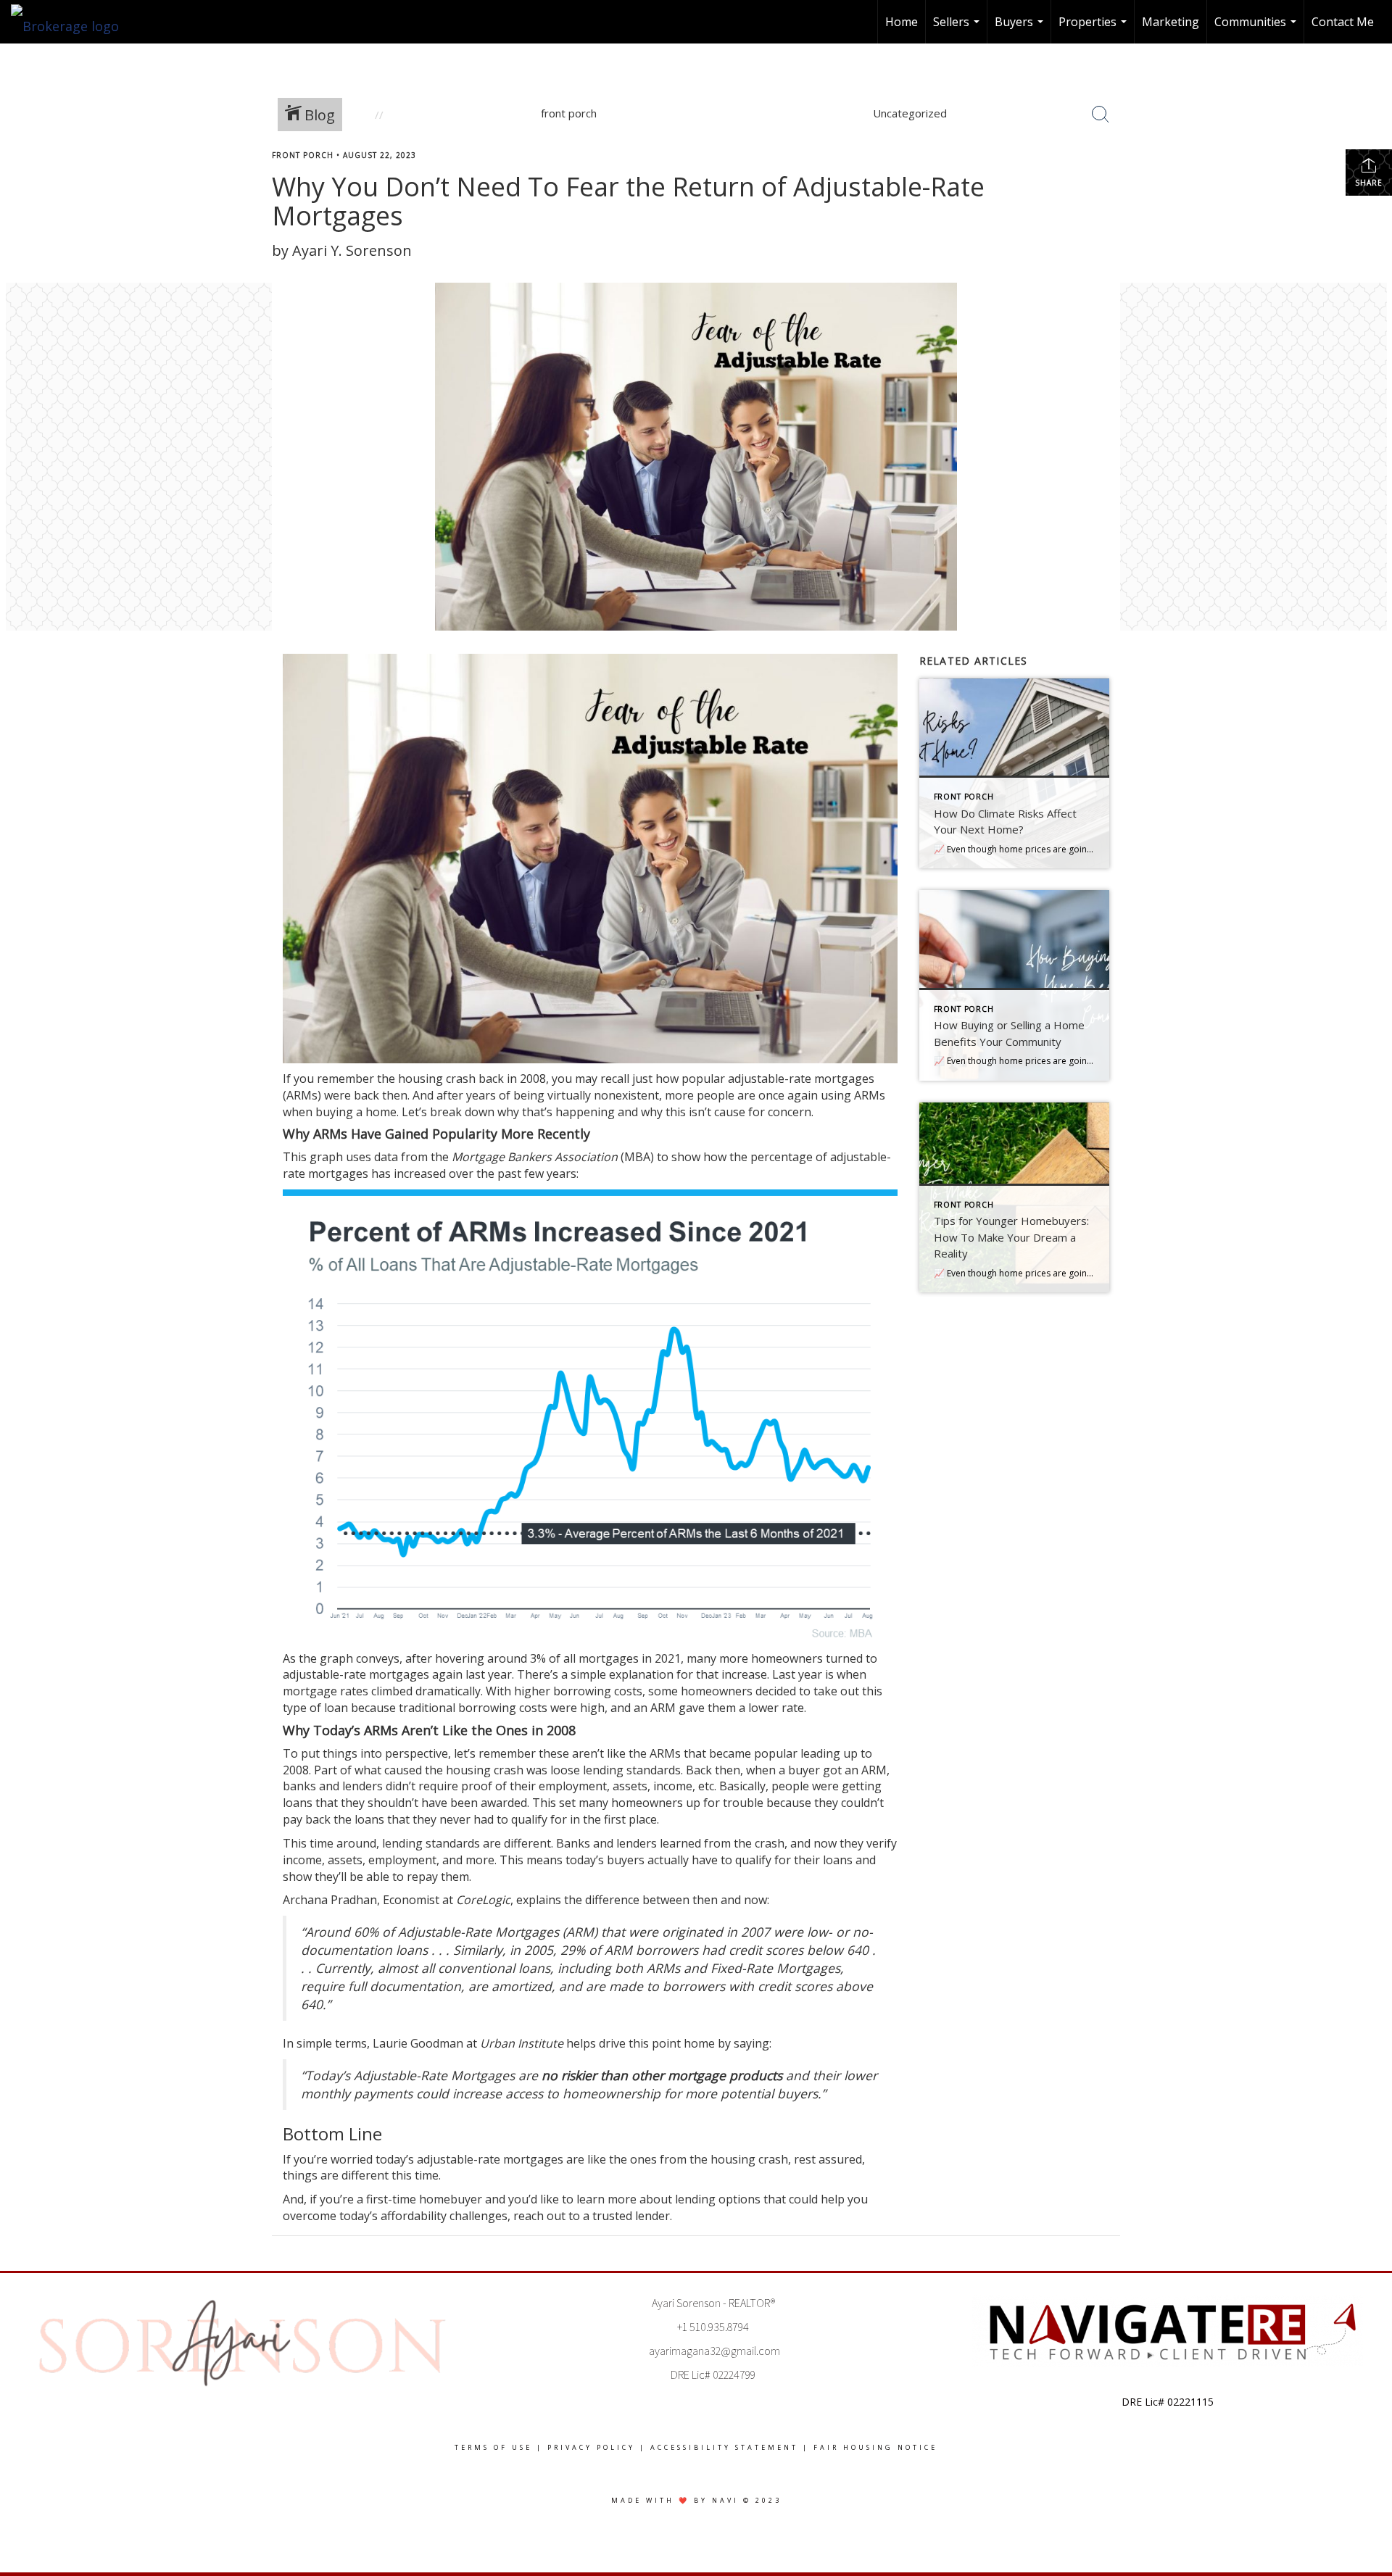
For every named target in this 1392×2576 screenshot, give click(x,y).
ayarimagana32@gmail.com (714, 2351)
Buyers (1021, 29)
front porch (303, 155)
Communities (1257, 29)
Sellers (958, 29)
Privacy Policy (591, 2447)
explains (539, 1900)
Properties (1094, 29)
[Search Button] (1101, 115)
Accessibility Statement (724, 2447)
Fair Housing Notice (875, 2447)
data (386, 1157)
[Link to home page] (72, 22)
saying (751, 2043)
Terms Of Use (493, 2447)
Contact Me (1343, 22)
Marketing (1171, 22)
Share (1369, 183)
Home (902, 22)
